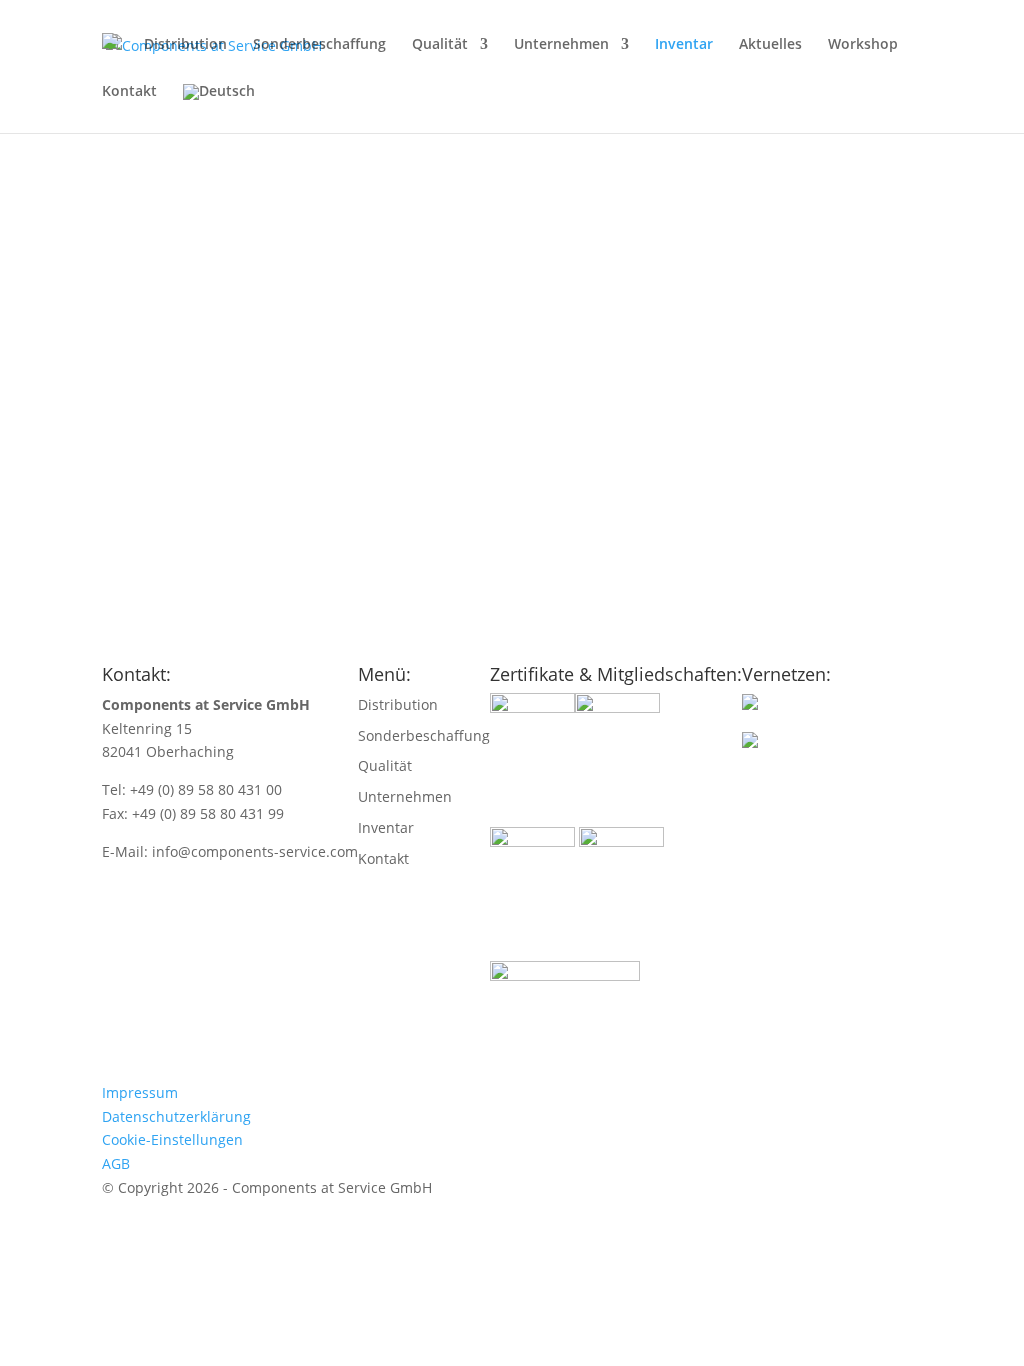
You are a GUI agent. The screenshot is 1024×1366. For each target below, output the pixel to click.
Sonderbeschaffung (319, 45)
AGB (116, 1163)
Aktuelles (770, 45)
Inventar (684, 45)
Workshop (863, 45)
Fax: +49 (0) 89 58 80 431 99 (193, 813)
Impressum (140, 1092)
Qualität (440, 45)
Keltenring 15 (147, 728)
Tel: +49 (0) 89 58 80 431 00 (192, 789)
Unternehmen (561, 45)
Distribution (185, 45)
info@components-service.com (255, 851)
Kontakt (129, 92)
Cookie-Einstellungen (172, 1139)
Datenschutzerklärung (176, 1116)
